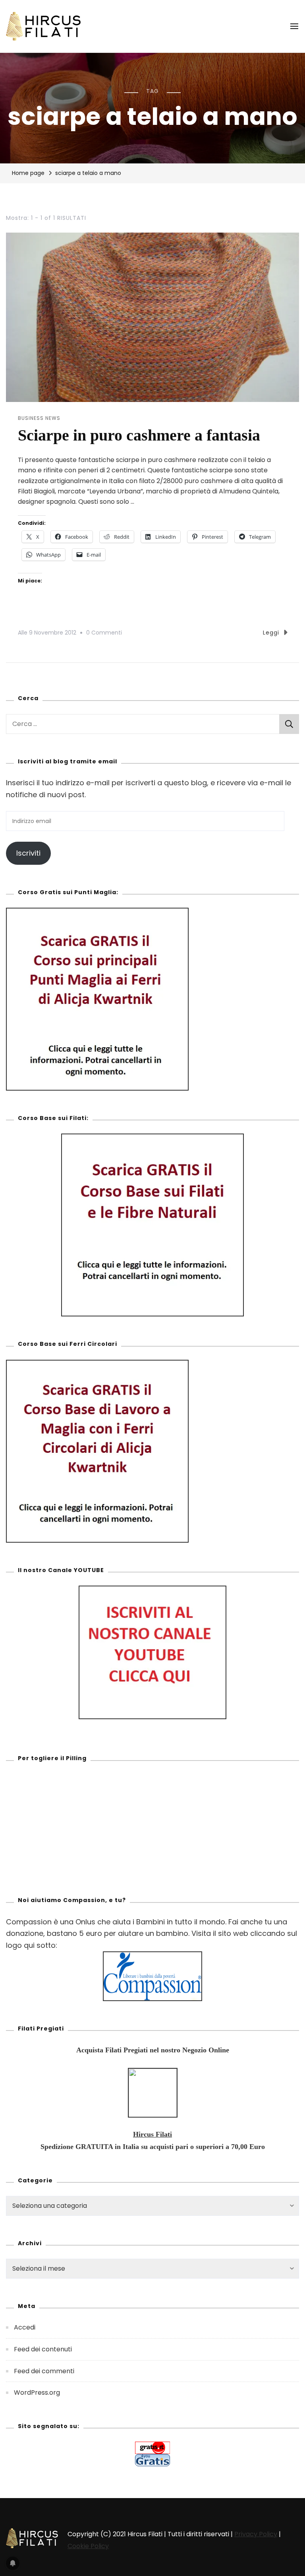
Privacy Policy (256, 2534)
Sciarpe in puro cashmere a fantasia (139, 435)
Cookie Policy (88, 2546)
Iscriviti (28, 853)
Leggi (271, 633)
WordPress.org (37, 2393)
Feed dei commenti (44, 2371)
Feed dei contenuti (43, 2349)
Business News (39, 418)
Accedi (25, 2327)
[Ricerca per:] (143, 724)
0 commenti (104, 632)
